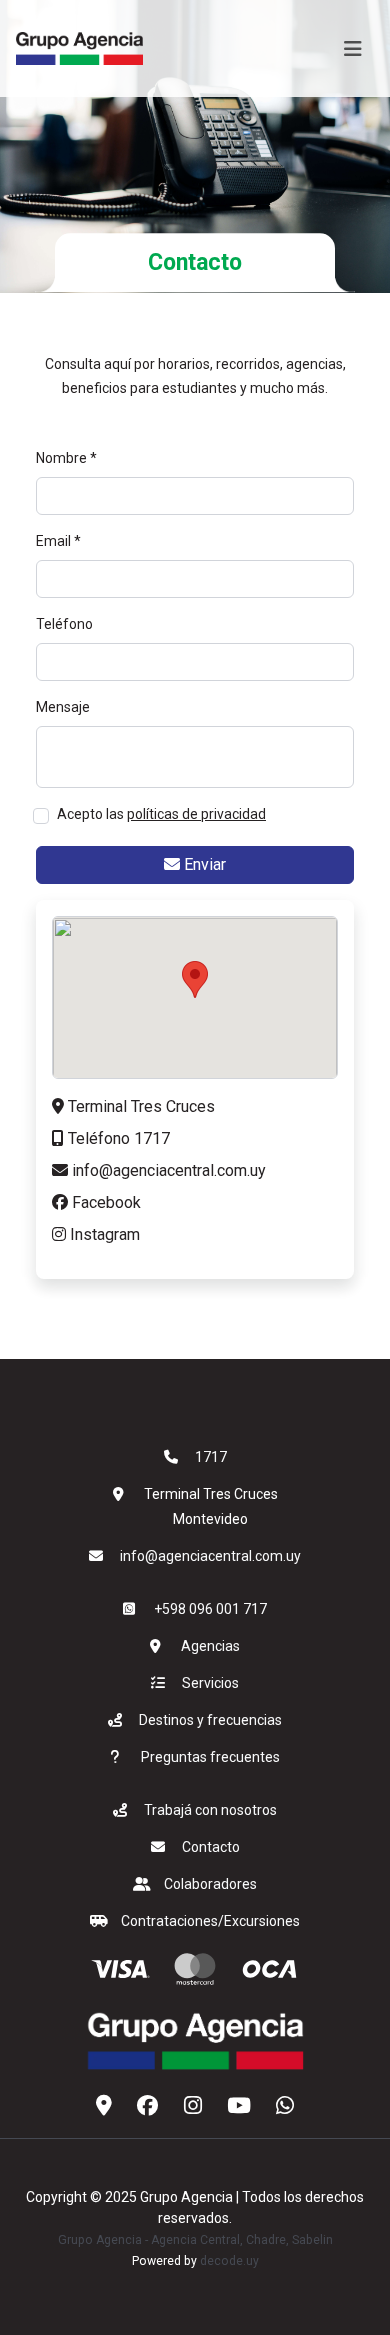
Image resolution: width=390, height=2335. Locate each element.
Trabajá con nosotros (210, 1810)
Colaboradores (210, 1884)
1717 (211, 1457)
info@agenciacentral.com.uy (167, 1170)
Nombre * (66, 458)
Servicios (210, 1683)
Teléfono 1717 (117, 1138)
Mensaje (63, 707)
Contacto (211, 1847)
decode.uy (229, 2261)
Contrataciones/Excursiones (210, 1921)
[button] (195, 979)
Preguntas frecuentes (210, 1757)
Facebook (104, 1202)
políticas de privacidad (196, 814)
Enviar (203, 864)
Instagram (103, 1234)
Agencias (210, 1646)
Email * (58, 541)
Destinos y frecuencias (210, 1720)
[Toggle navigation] (353, 49)
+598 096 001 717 (210, 1609)
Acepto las (161, 814)
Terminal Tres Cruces (139, 1106)
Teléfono (64, 624)
